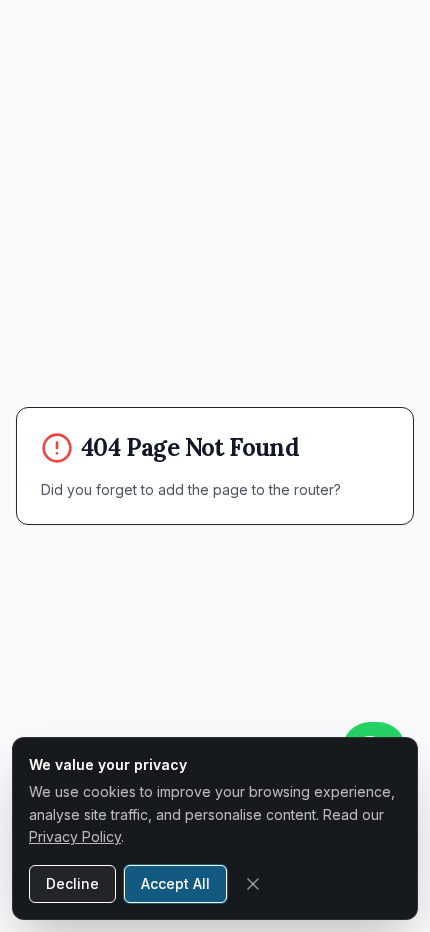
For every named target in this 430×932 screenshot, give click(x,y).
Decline (72, 883)
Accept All (175, 883)
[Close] (253, 884)
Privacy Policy (75, 836)
